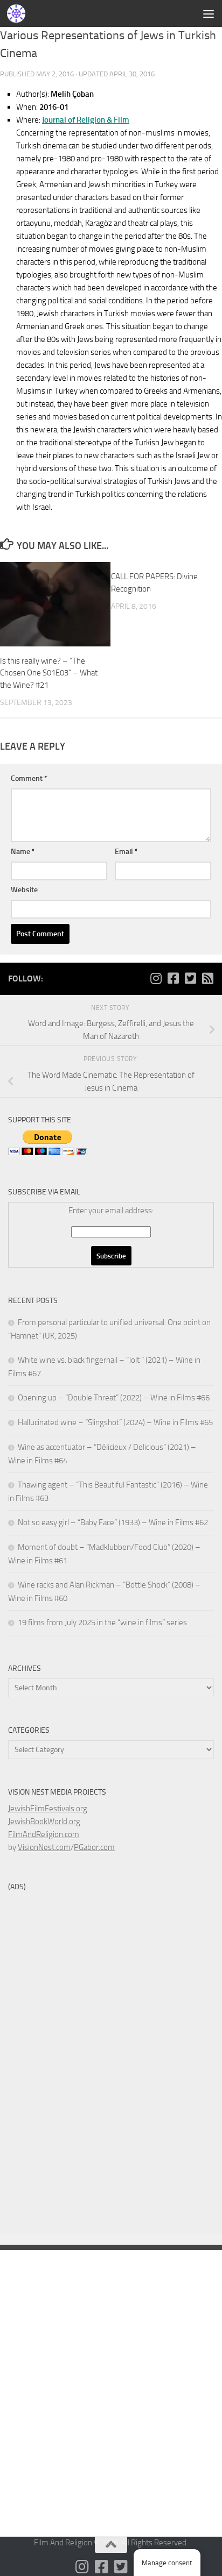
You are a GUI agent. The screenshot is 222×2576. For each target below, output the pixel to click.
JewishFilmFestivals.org (48, 1809)
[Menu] (209, 13)
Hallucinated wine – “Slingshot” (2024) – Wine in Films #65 (115, 1422)
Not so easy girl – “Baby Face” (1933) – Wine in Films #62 (113, 1522)
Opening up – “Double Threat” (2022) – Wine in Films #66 (114, 1398)
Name (23, 852)
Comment (29, 778)
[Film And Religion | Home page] (19, 13)
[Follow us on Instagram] (156, 978)
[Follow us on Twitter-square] (190, 978)
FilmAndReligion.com (44, 1834)
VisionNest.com (44, 1847)
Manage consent (167, 2563)
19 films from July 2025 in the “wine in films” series (102, 1623)
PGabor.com (94, 1847)
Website (24, 890)
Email (126, 852)
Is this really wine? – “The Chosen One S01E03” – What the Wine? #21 (49, 673)
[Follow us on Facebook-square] (173, 978)
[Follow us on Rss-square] (207, 978)
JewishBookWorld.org (44, 1821)
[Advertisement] (111, 116)
